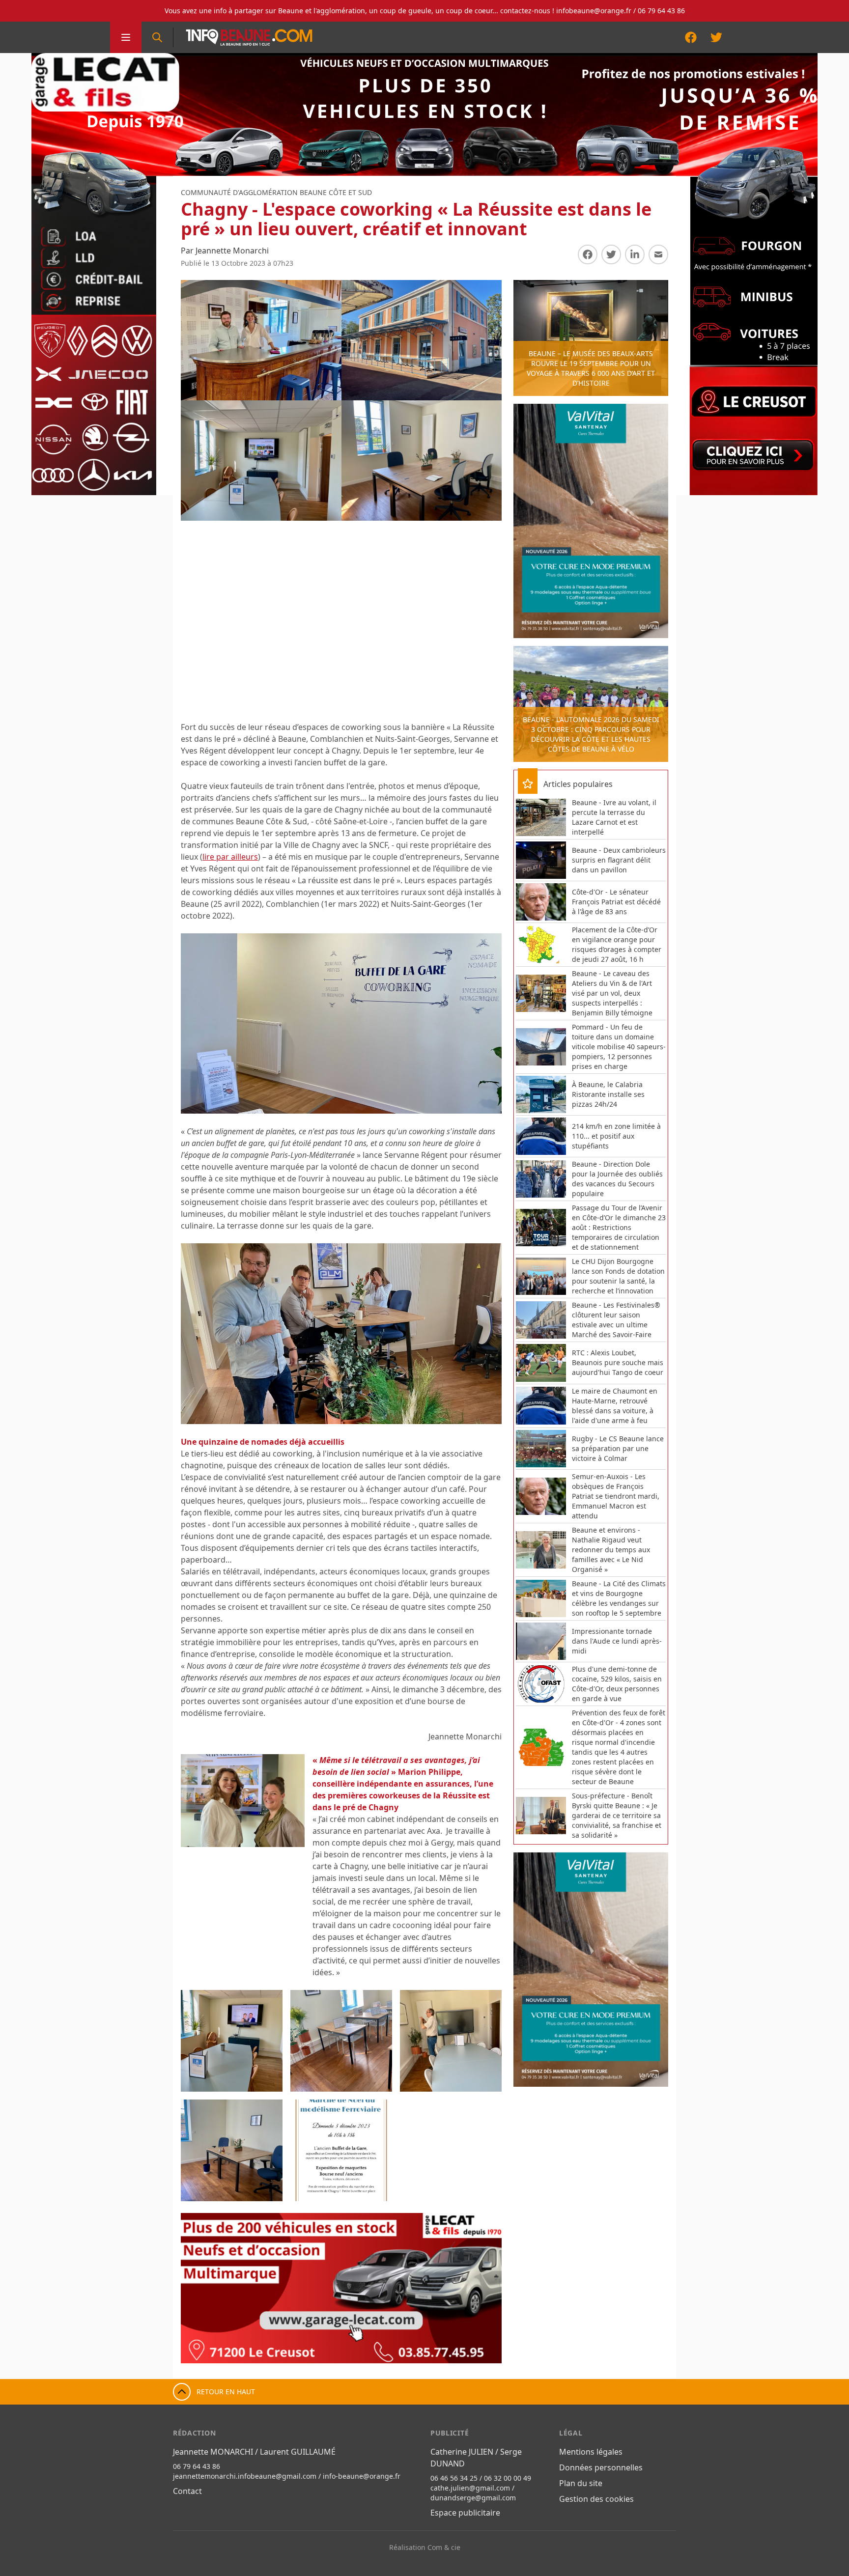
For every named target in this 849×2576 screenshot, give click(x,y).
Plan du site (581, 2483)
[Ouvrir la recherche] (157, 37)
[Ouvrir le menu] (126, 37)
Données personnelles (601, 2467)
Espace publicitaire (465, 2513)
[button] (198, 2288)
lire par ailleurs (230, 857)
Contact (187, 2491)
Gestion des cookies (596, 2499)
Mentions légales (591, 2452)
